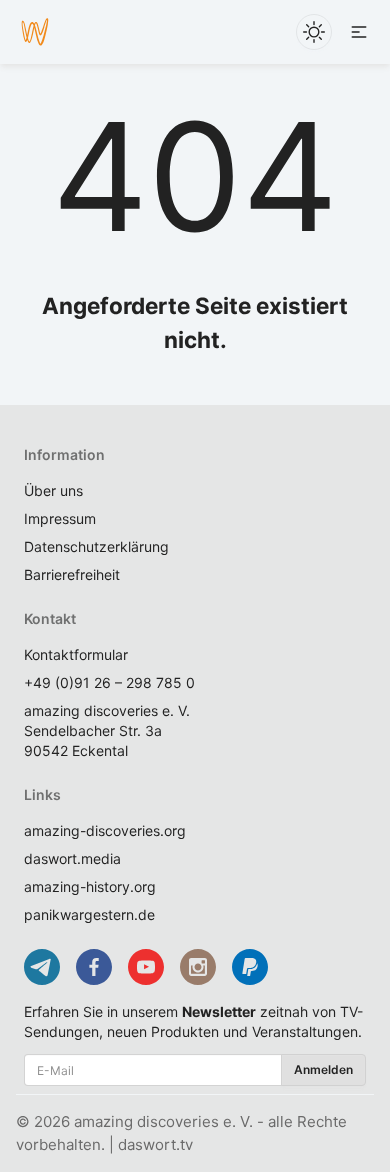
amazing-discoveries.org (105, 830)
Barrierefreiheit (72, 574)
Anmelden (323, 1069)
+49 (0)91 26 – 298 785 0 (109, 682)
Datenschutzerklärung (96, 546)
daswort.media (72, 858)
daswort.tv (155, 1144)
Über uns (53, 490)
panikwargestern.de (89, 914)
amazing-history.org (90, 886)
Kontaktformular (76, 654)
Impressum (60, 518)
